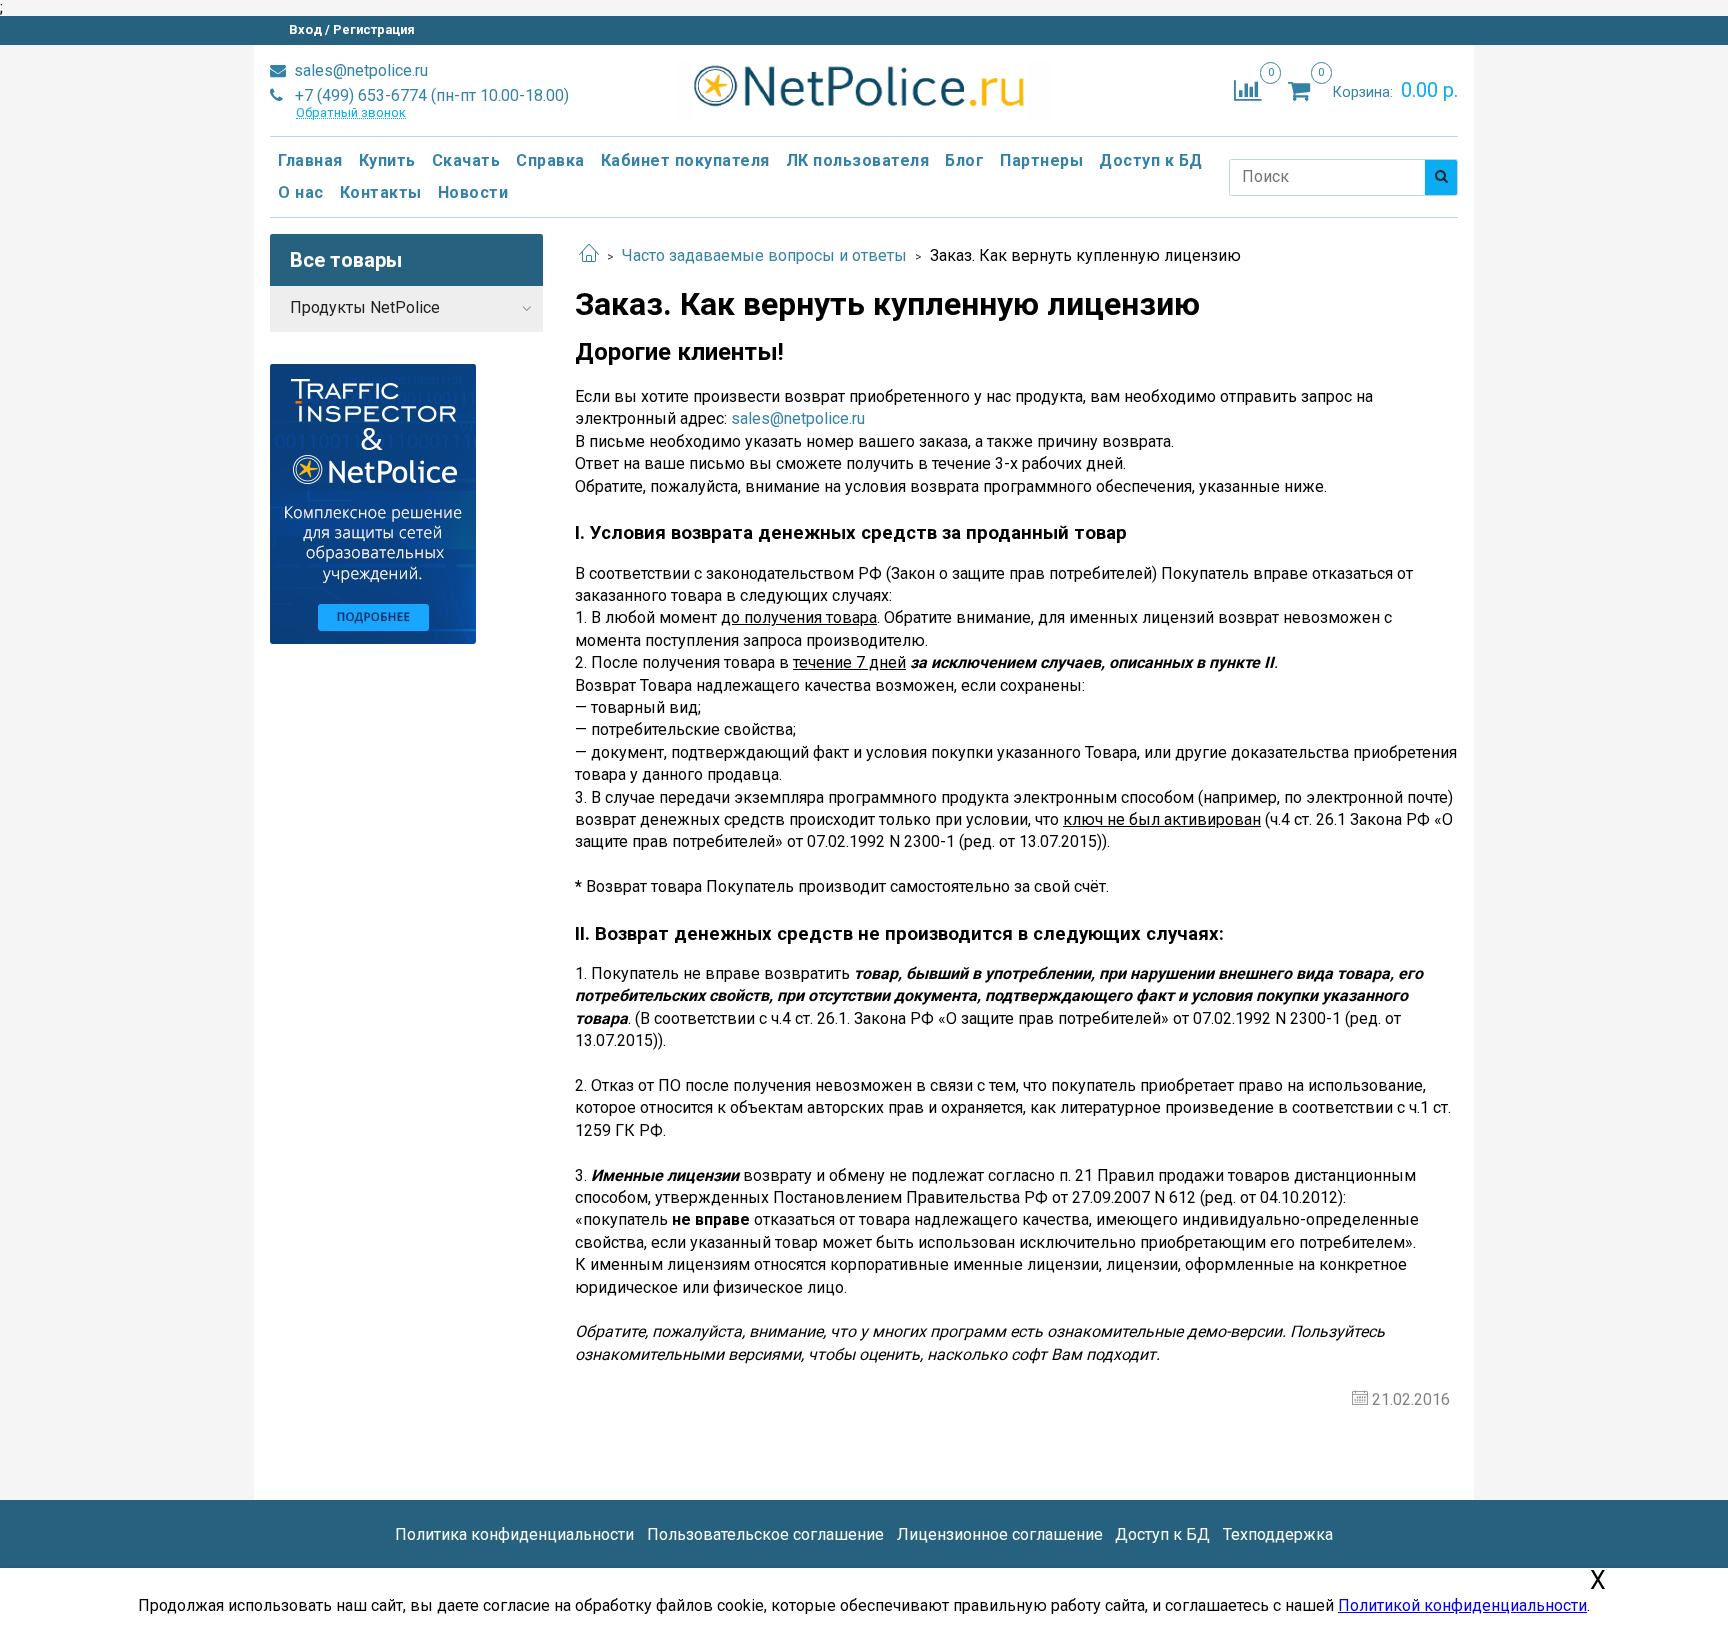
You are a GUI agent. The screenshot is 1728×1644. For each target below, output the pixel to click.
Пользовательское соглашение (765, 1534)
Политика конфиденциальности (514, 1534)
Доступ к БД (1151, 160)
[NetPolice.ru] (864, 86)
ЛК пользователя (858, 160)
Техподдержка (1278, 1534)
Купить (387, 160)
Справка (550, 160)
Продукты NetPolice (365, 307)
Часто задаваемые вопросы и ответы (764, 255)
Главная (310, 160)
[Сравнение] (1247, 89)
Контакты (381, 192)
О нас (301, 192)
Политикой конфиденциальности (1462, 1605)
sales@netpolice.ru (359, 70)
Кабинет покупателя (685, 160)
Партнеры (1041, 160)
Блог (964, 160)
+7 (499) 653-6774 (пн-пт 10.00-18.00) (430, 95)
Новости (473, 192)
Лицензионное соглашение (1000, 1534)
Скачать (466, 160)
